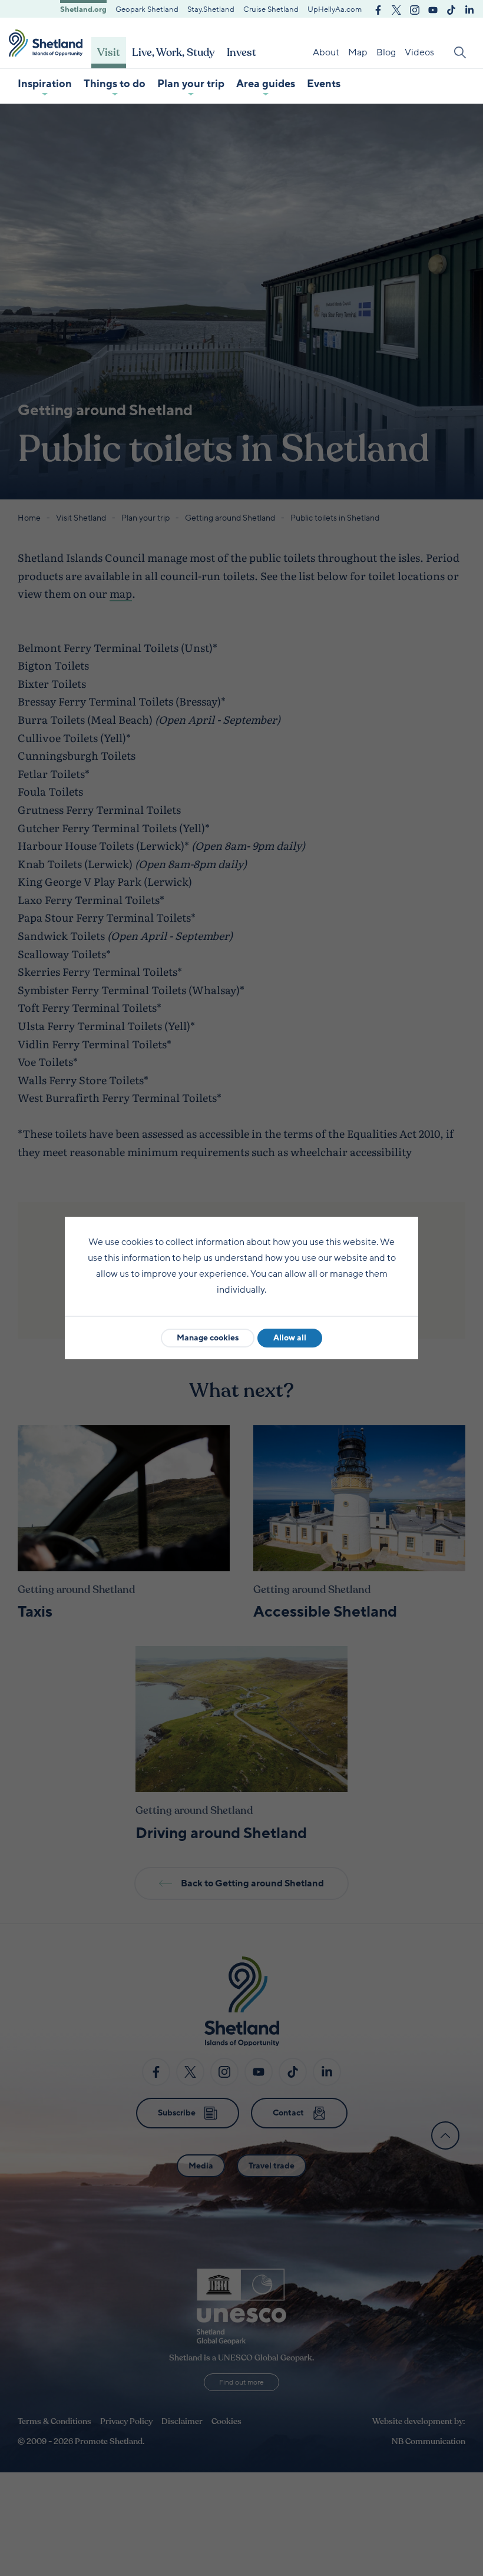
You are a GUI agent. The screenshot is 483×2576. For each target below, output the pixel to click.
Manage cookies (208, 1338)
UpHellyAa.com (335, 9)
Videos (419, 52)
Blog (386, 52)
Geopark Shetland (147, 9)
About (326, 52)
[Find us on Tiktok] (451, 9)
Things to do (115, 84)
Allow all (290, 1338)
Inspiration (45, 84)
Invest (241, 52)
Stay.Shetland (211, 9)
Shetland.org (83, 9)
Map (358, 52)
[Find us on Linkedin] (469, 9)
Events (324, 84)
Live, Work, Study (173, 52)
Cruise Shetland (271, 9)
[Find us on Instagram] (415, 9)
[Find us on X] (396, 9)
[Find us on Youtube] (433, 9)
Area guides (266, 84)
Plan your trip (191, 84)
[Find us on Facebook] (378, 9)
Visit (109, 52)
